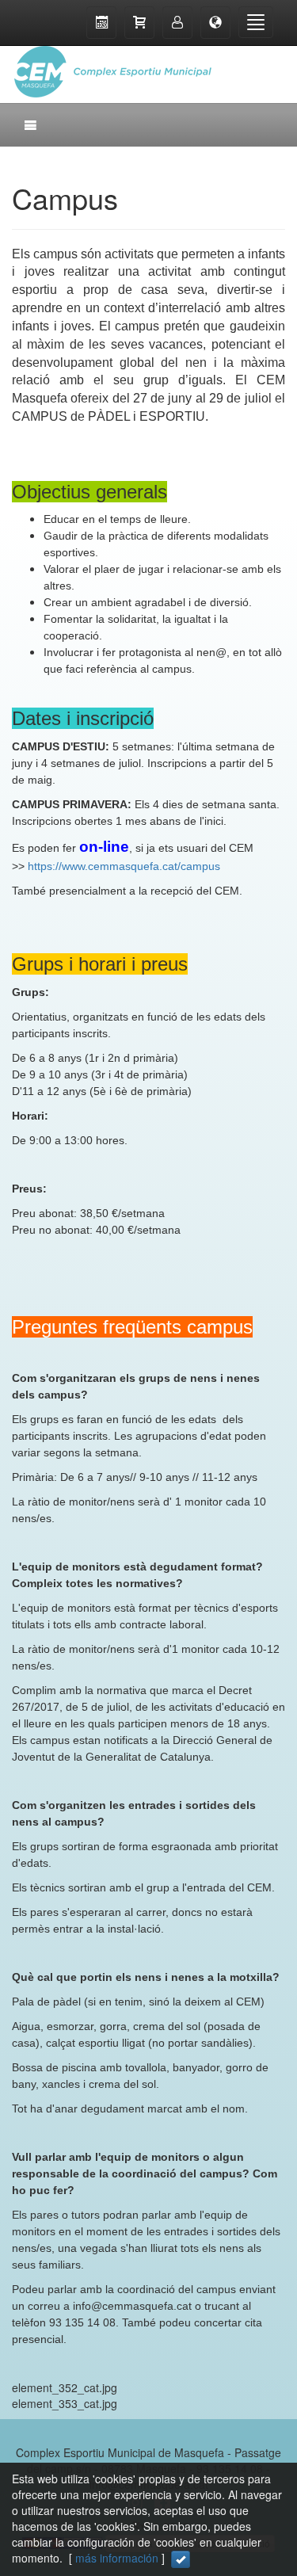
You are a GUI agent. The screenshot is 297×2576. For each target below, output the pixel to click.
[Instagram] (269, 63)
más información (117, 2558)
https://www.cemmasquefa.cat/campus (124, 866)
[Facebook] (238, 63)
